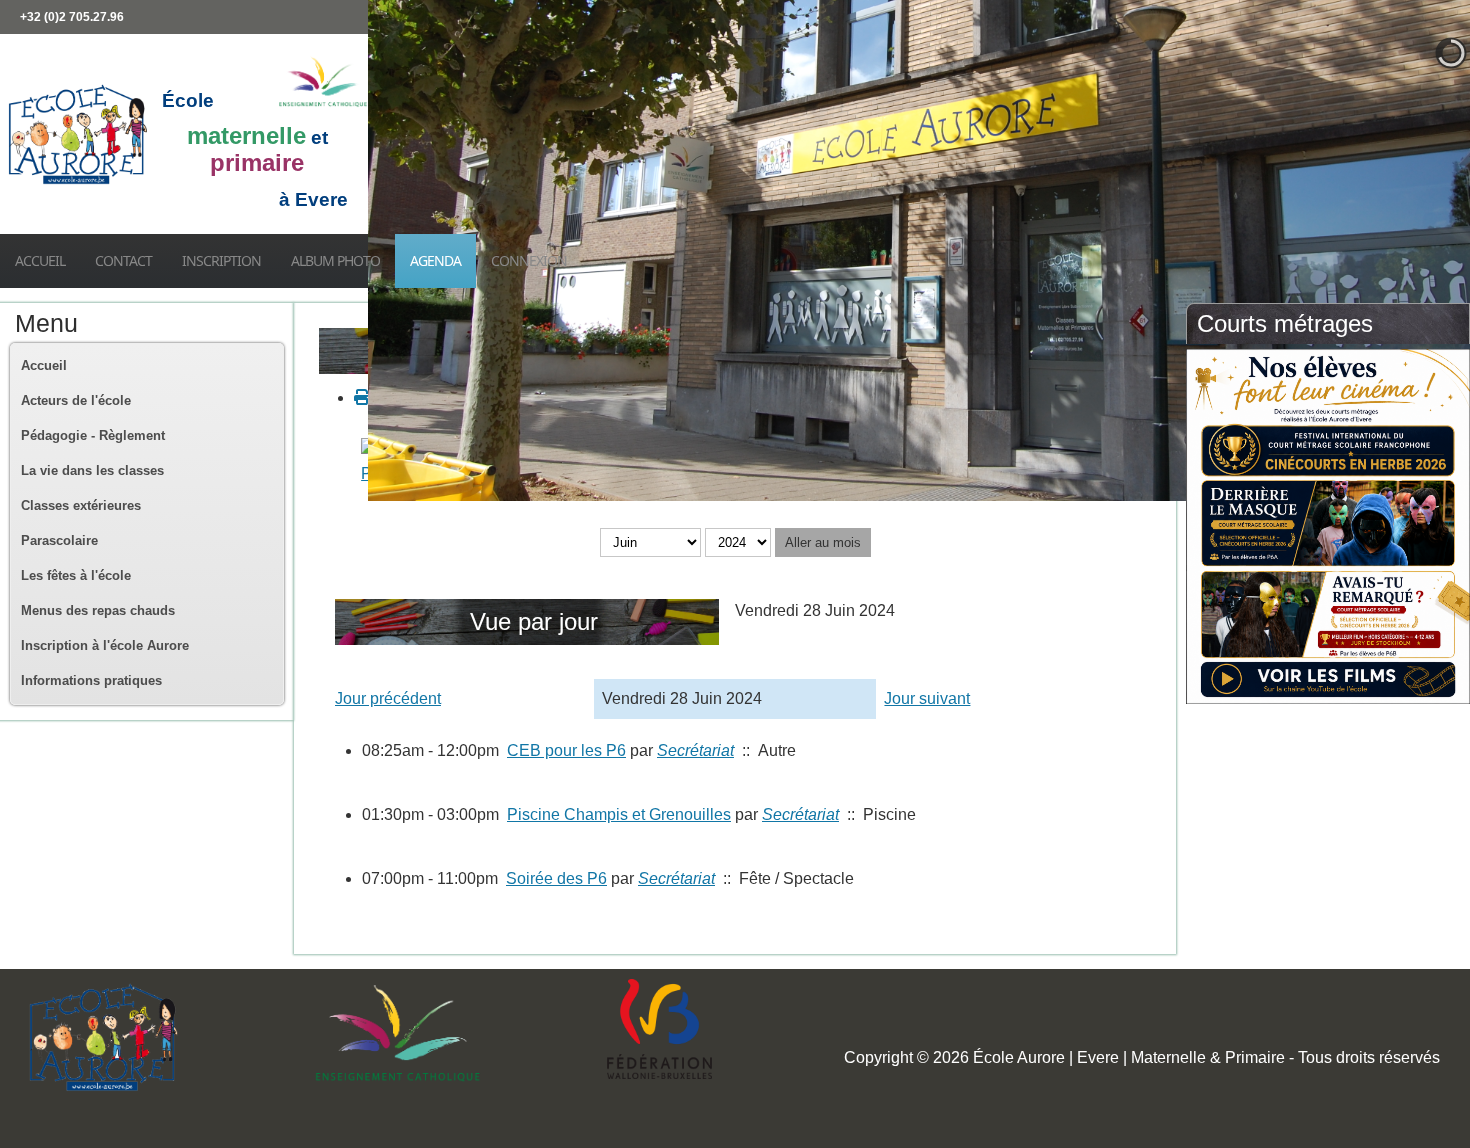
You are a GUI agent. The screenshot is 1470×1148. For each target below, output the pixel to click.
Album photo (335, 260)
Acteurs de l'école (76, 400)
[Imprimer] (362, 397)
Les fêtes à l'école (76, 575)
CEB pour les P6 (566, 750)
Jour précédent (388, 698)
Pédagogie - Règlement (93, 435)
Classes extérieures (81, 505)
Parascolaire (59, 540)
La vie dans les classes (92, 470)
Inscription (221, 260)
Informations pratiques (91, 680)
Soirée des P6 (556, 878)
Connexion (529, 260)
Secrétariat (695, 750)
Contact (123, 260)
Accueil (40, 260)
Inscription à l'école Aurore (105, 645)
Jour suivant (927, 698)
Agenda (435, 260)
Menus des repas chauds (98, 610)
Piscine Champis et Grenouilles (619, 814)
